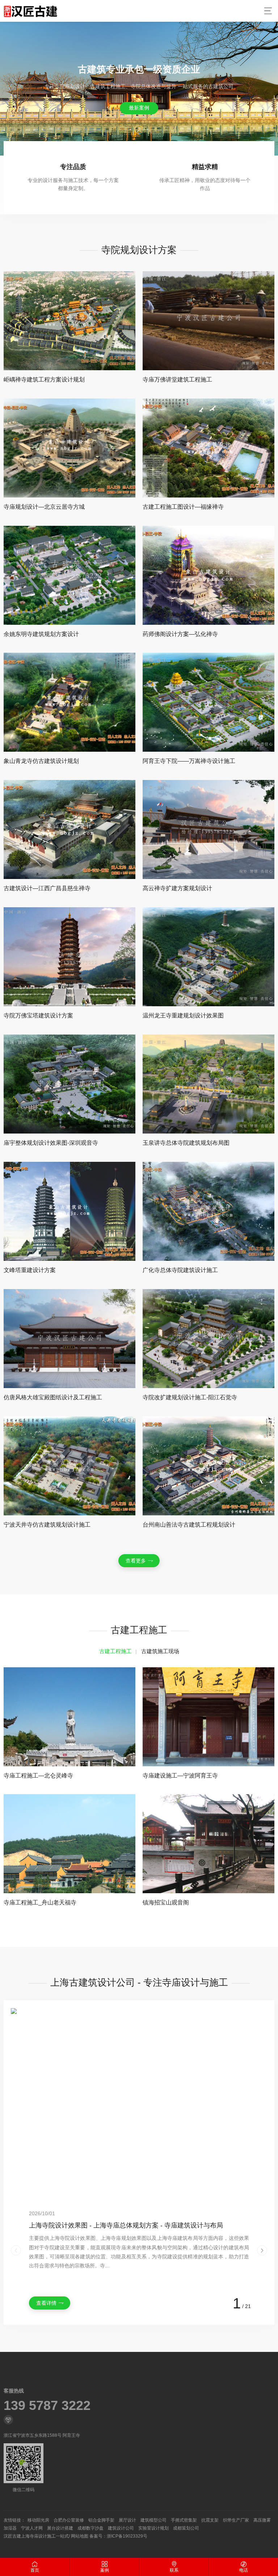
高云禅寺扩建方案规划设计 (177, 888)
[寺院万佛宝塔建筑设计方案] (69, 957)
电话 (244, 2570)
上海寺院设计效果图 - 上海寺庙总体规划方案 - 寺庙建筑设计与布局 (126, 2225)
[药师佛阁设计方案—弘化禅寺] (208, 575)
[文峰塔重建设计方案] (69, 1211)
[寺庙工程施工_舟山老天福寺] (69, 1844)
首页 (35, 2570)
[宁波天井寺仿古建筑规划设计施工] (69, 1466)
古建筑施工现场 (160, 1651)
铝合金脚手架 (101, 2520)
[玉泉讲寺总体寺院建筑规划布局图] (208, 1084)
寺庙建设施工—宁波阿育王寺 (180, 1776)
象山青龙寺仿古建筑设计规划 (41, 761)
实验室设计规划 (153, 2528)
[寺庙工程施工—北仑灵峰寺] (69, 1717)
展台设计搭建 (60, 2528)
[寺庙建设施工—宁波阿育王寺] (208, 1717)
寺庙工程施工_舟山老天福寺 (40, 1902)
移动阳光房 (38, 2520)
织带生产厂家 (236, 2520)
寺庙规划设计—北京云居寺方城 (44, 507)
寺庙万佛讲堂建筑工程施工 (177, 379)
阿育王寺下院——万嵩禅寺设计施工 (189, 761)
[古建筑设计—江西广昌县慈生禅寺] (69, 829)
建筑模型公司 (153, 2520)
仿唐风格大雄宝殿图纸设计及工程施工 (53, 1397)
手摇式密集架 (184, 2520)
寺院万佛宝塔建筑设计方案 (38, 1015)
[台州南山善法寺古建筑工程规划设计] (208, 1466)
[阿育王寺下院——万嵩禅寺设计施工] (208, 702)
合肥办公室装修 (69, 2520)
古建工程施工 (115, 1651)
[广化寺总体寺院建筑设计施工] (208, 1211)
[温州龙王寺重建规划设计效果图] (208, 957)
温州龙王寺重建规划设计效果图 (183, 1015)
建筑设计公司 (121, 2528)
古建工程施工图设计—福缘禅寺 (183, 507)
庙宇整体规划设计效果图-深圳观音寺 (51, 1143)
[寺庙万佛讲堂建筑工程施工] (208, 321)
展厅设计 (127, 2520)
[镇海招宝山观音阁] (208, 1844)
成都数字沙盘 (90, 2528)
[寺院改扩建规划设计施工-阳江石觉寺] (208, 1339)
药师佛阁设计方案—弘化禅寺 (180, 634)
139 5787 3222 (47, 2406)
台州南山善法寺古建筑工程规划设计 (189, 1525)
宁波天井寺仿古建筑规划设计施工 (47, 1525)
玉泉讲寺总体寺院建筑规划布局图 (186, 1143)
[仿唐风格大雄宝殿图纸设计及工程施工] (69, 1339)
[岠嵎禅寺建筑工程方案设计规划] (69, 321)
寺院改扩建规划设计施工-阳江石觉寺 (190, 1397)
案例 (105, 2570)
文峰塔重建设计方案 (30, 1270)
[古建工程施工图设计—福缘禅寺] (208, 448)
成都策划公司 (186, 2528)
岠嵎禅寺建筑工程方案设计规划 (44, 379)
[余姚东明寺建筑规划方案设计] (69, 575)
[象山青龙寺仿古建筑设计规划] (69, 702)
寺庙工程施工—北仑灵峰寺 (38, 1776)
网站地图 (80, 2536)
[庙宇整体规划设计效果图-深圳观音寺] (69, 1084)
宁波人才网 (32, 2528)
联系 (174, 2570)
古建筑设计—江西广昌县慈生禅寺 (47, 888)
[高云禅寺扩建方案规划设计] (208, 829)
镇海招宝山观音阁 (166, 1902)
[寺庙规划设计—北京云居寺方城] (69, 448)
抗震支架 (210, 2520)
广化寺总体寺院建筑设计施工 (180, 1270)
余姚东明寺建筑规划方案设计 (41, 634)
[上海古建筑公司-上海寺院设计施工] (30, 11)
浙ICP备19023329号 (127, 2536)
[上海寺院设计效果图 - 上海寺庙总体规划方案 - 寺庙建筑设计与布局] (139, 2104)
